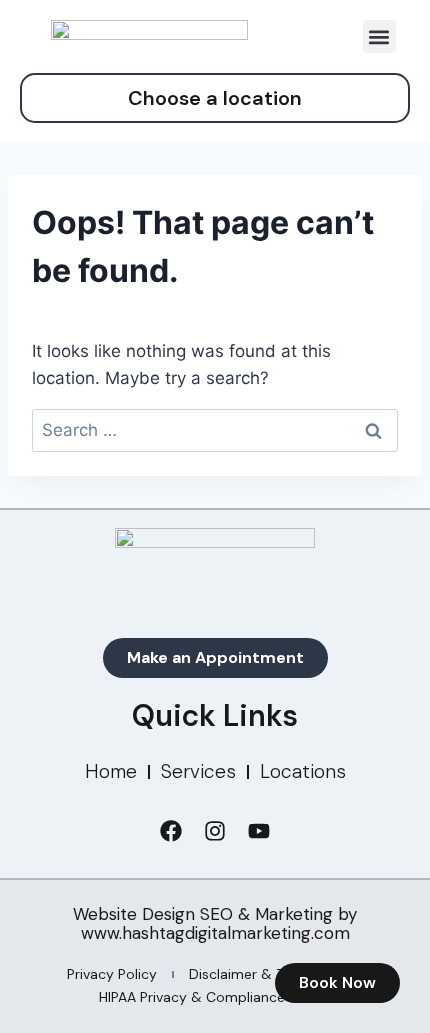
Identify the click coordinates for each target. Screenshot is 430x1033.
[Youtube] (259, 831)
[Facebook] (171, 831)
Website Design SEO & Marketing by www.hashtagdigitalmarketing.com (215, 923)
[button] (379, 36)
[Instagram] (215, 831)
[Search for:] (215, 430)
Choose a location (215, 98)
